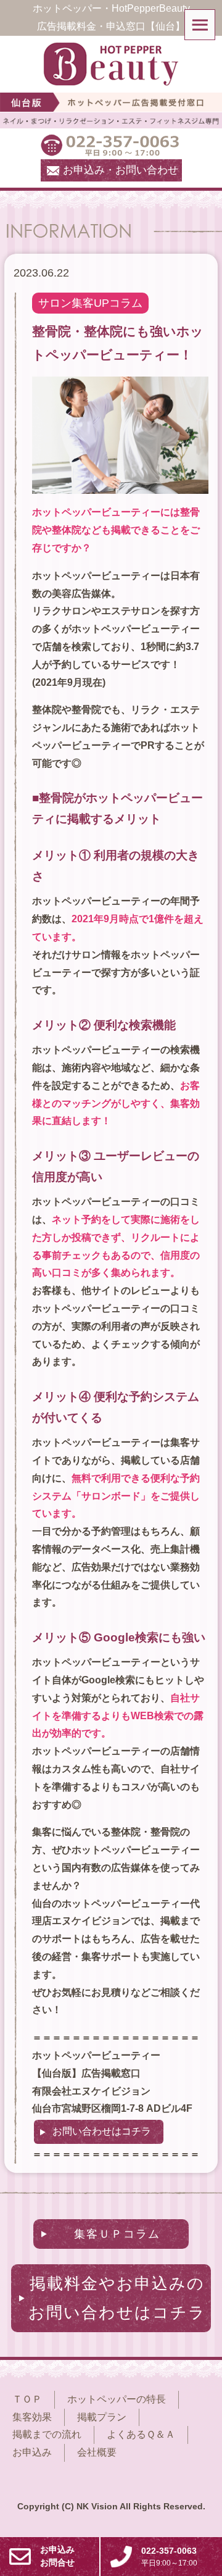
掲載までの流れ (47, 2434)
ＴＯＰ (27, 2399)
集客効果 (32, 2417)
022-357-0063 (169, 2557)
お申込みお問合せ (57, 2556)
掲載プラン (102, 2417)
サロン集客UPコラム (90, 303)
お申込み (32, 2452)
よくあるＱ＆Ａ (141, 2434)
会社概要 (97, 2452)
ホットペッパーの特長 (117, 2399)
